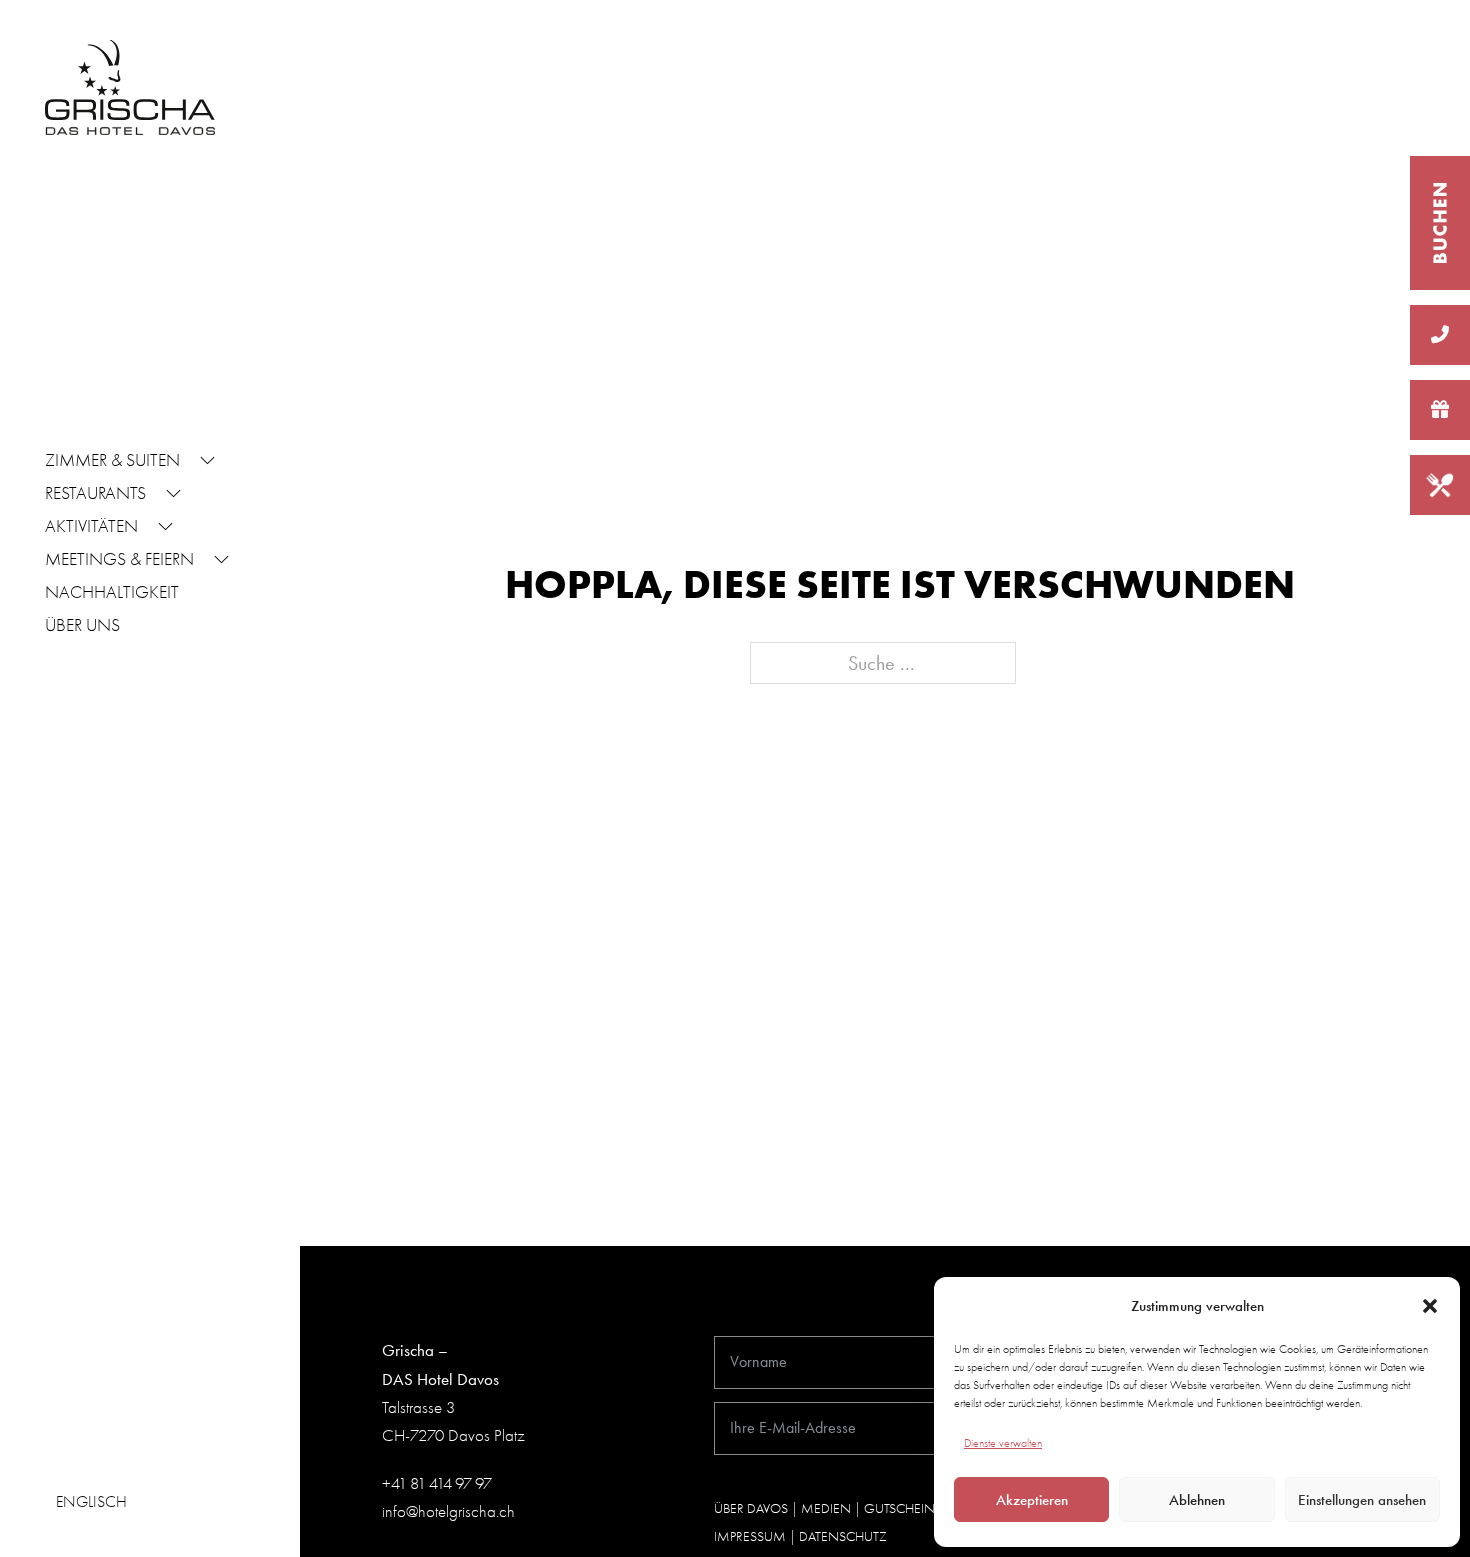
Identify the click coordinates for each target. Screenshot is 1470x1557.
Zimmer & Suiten (112, 460)
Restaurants (95, 493)
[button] (1430, 1306)
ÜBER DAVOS (751, 1508)
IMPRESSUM (750, 1536)
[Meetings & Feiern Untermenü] (221, 562)
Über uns (82, 625)
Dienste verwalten (1003, 1443)
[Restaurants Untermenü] (173, 496)
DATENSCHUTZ (843, 1536)
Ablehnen (1197, 1500)
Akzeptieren (1032, 1500)
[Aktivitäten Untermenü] (165, 529)
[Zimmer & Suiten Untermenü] (207, 463)
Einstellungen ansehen (1362, 1500)
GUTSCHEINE (903, 1508)
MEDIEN (826, 1508)
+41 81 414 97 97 (437, 1483)
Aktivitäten (91, 526)
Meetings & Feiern (119, 559)
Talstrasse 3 (418, 1407)
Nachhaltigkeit (112, 592)
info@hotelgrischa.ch (448, 1511)
